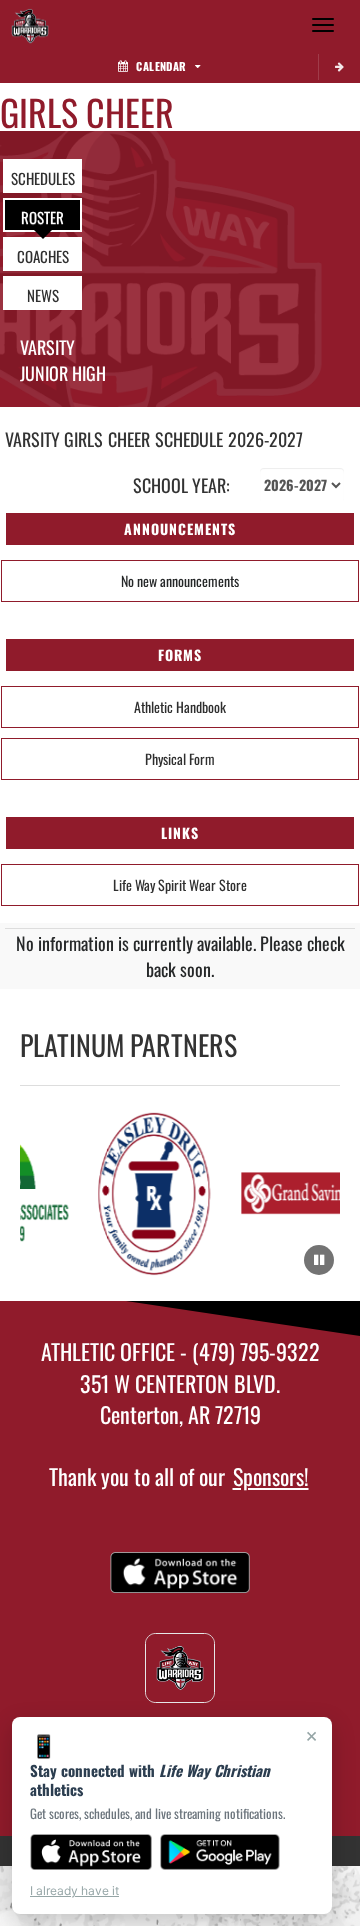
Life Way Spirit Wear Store (180, 884)
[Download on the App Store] (91, 1852)
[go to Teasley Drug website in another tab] (154, 1193)
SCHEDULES (43, 178)
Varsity (47, 347)
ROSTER (42, 217)
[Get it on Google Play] (220, 1852)
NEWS (43, 295)
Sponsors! (271, 1476)
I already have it (74, 1890)
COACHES (43, 256)
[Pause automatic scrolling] (319, 1260)
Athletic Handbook (180, 706)
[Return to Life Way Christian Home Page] (30, 25)
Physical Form (180, 758)
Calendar (161, 66)
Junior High (63, 373)
